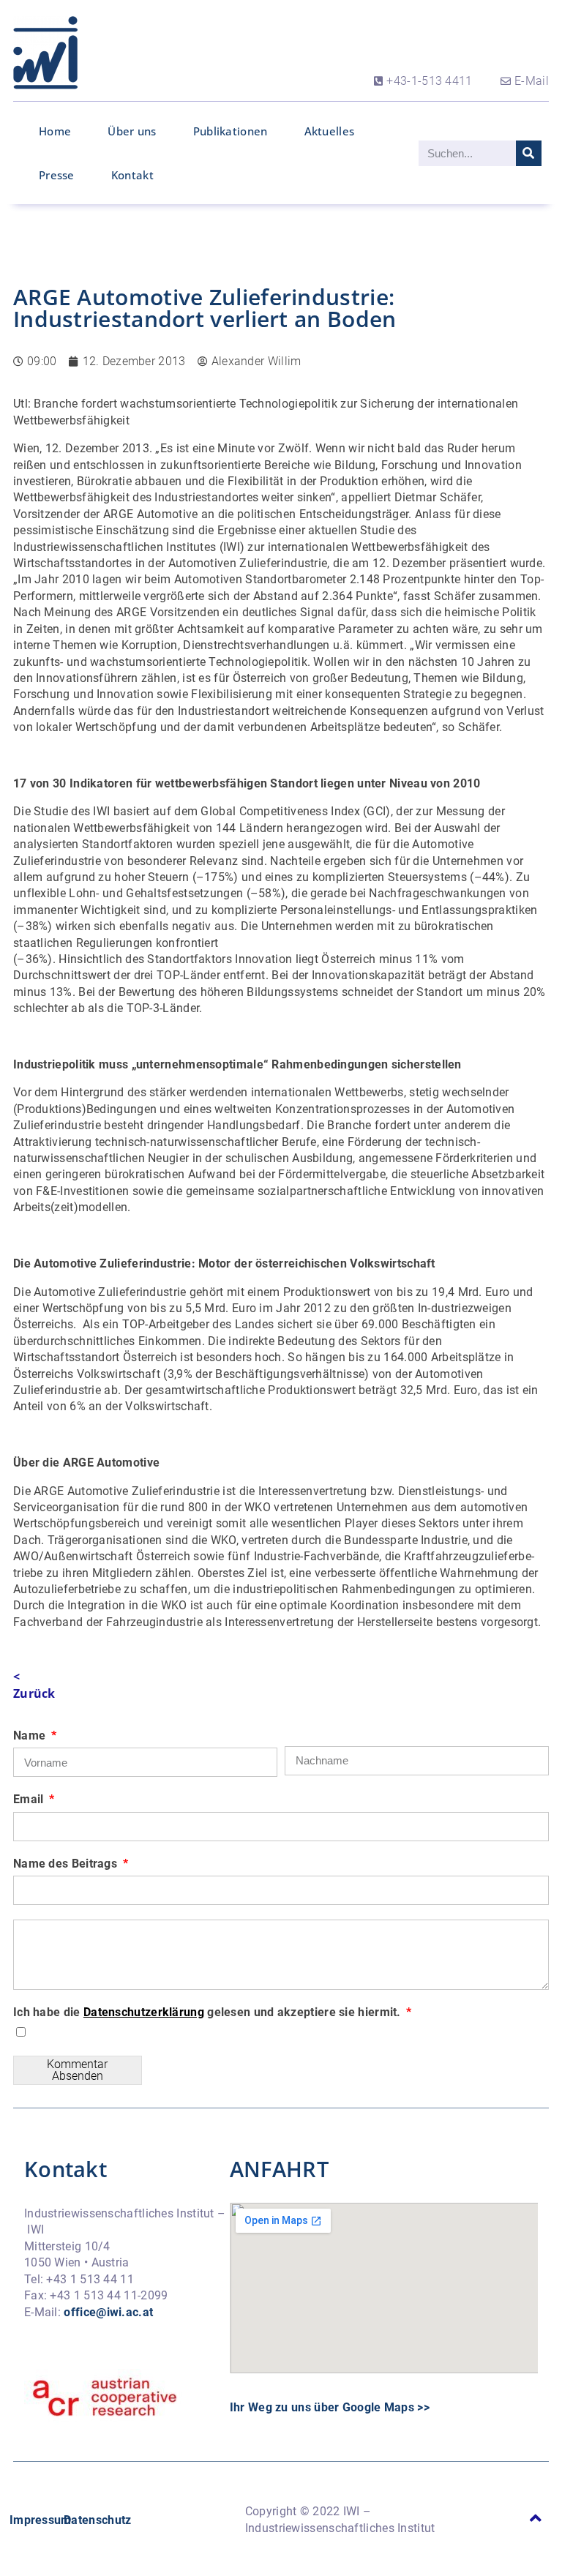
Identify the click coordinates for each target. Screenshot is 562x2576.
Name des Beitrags (67, 1864)
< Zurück (34, 1685)
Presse (57, 175)
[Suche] (529, 153)
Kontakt (132, 175)
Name (31, 1736)
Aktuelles (330, 131)
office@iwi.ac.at (108, 2312)
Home (55, 131)
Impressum (41, 2520)
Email (30, 1799)
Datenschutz (97, 2520)
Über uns (132, 131)
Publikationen (231, 131)
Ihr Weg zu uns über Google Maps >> (330, 2407)
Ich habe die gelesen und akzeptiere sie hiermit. (209, 2012)
